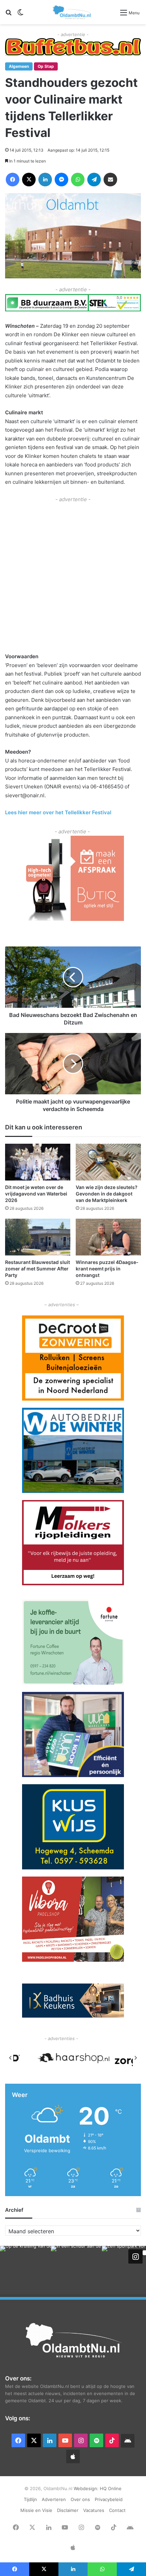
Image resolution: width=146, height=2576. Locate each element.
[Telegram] (94, 180)
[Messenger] (61, 180)
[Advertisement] (73, 577)
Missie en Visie (36, 2510)
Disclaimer (68, 2510)
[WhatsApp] (78, 180)
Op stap (46, 66)
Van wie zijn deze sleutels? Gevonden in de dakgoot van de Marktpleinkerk (107, 1194)
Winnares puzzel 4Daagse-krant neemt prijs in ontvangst (107, 1269)
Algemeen (19, 66)
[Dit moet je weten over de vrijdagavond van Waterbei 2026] (38, 1162)
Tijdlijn (30, 2499)
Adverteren (54, 2499)
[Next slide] (135, 2058)
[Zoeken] (8, 15)
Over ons (80, 2499)
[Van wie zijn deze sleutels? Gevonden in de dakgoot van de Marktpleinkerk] (108, 1162)
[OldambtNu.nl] (72, 12)
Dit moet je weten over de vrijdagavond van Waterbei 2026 (36, 1194)
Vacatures (94, 2510)
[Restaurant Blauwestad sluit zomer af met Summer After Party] (38, 1237)
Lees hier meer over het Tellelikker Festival (58, 812)
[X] (29, 180)
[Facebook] (13, 180)
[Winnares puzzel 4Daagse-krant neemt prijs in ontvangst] (108, 1237)
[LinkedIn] (45, 180)
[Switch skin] (20, 15)
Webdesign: (87, 2488)
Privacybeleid (109, 2499)
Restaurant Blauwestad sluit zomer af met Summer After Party (38, 1269)
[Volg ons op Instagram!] (135, 2256)
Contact (117, 2510)
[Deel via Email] (110, 180)
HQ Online (111, 2488)
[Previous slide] (11, 2058)
